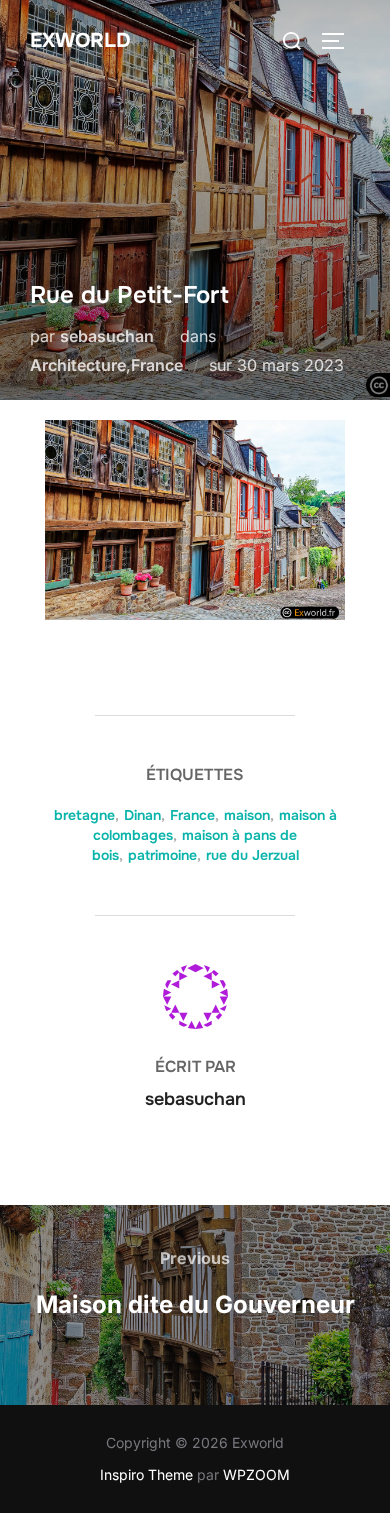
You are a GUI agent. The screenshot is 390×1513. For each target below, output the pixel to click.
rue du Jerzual (252, 855)
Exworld (80, 40)
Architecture (78, 365)
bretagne (84, 815)
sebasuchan (107, 336)
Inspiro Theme (146, 1474)
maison (247, 815)
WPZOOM (256, 1474)
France (157, 365)
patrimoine (162, 855)
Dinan (142, 815)
